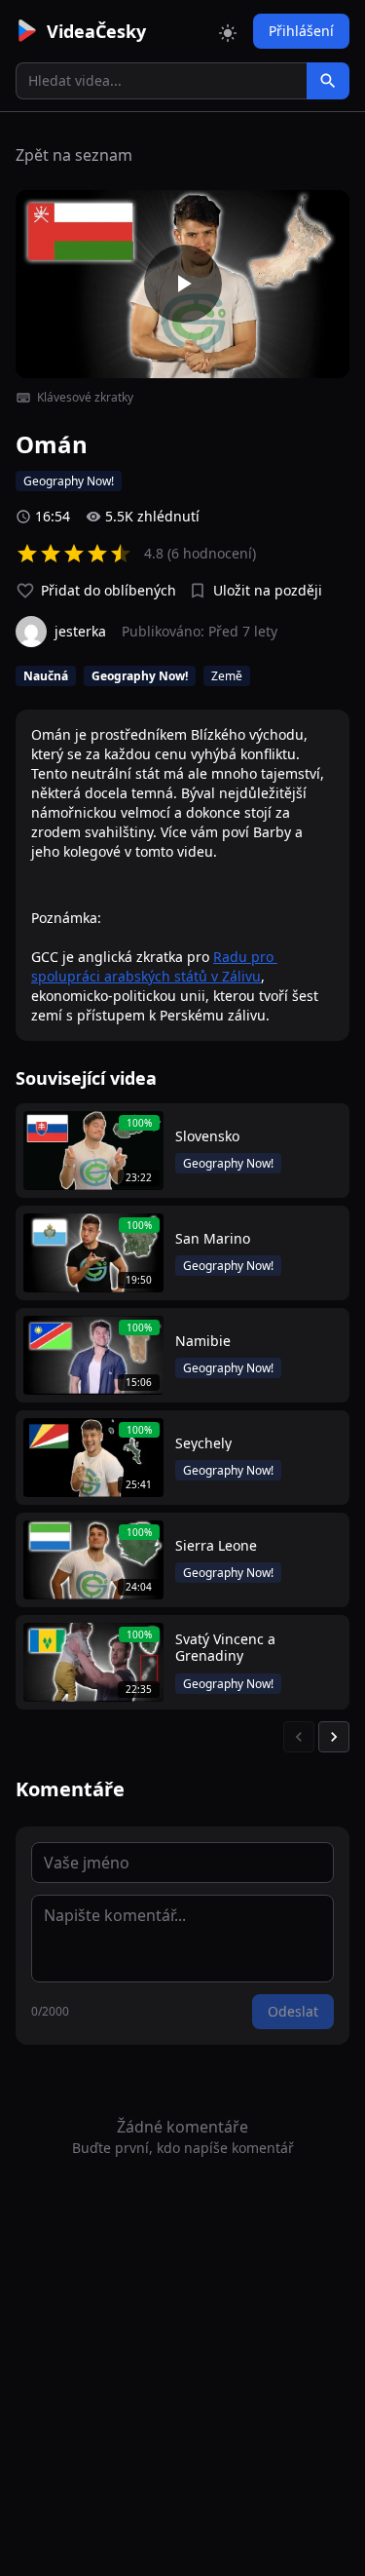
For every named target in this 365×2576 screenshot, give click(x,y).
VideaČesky (96, 31)
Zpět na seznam (74, 155)
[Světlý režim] (228, 31)
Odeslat (293, 2011)
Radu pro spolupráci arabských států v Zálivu (154, 966)
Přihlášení (301, 31)
